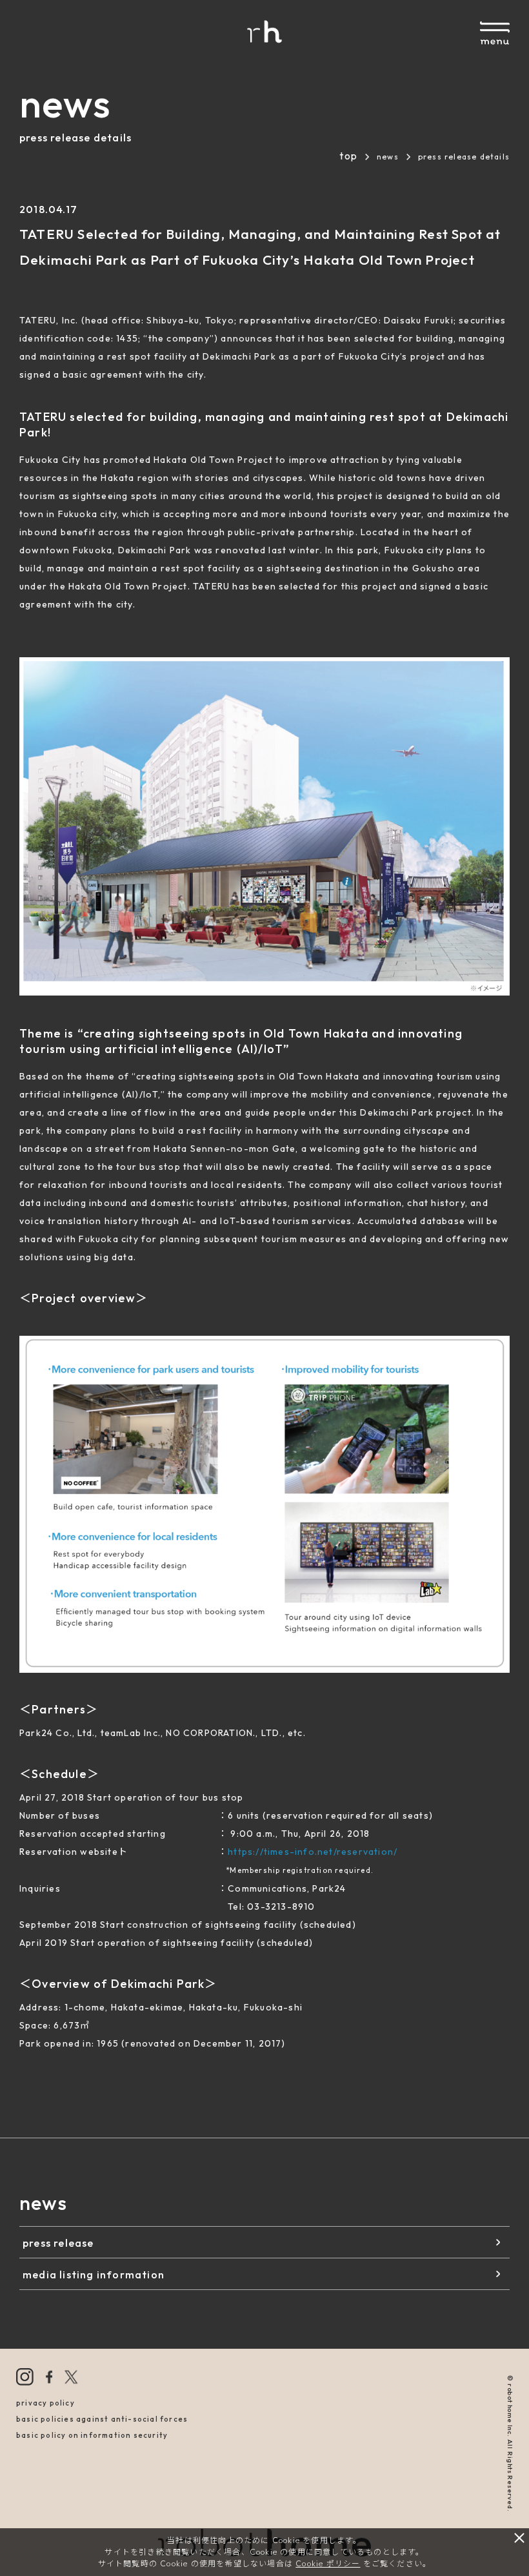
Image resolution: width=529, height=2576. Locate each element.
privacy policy (45, 2403)
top (348, 156)
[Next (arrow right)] (506, 1288)
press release (58, 2243)
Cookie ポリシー (328, 2563)
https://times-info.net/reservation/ (313, 1852)
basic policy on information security (92, 2435)
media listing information (94, 2274)
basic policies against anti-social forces (102, 2419)
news (388, 157)
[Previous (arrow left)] (23, 1288)
